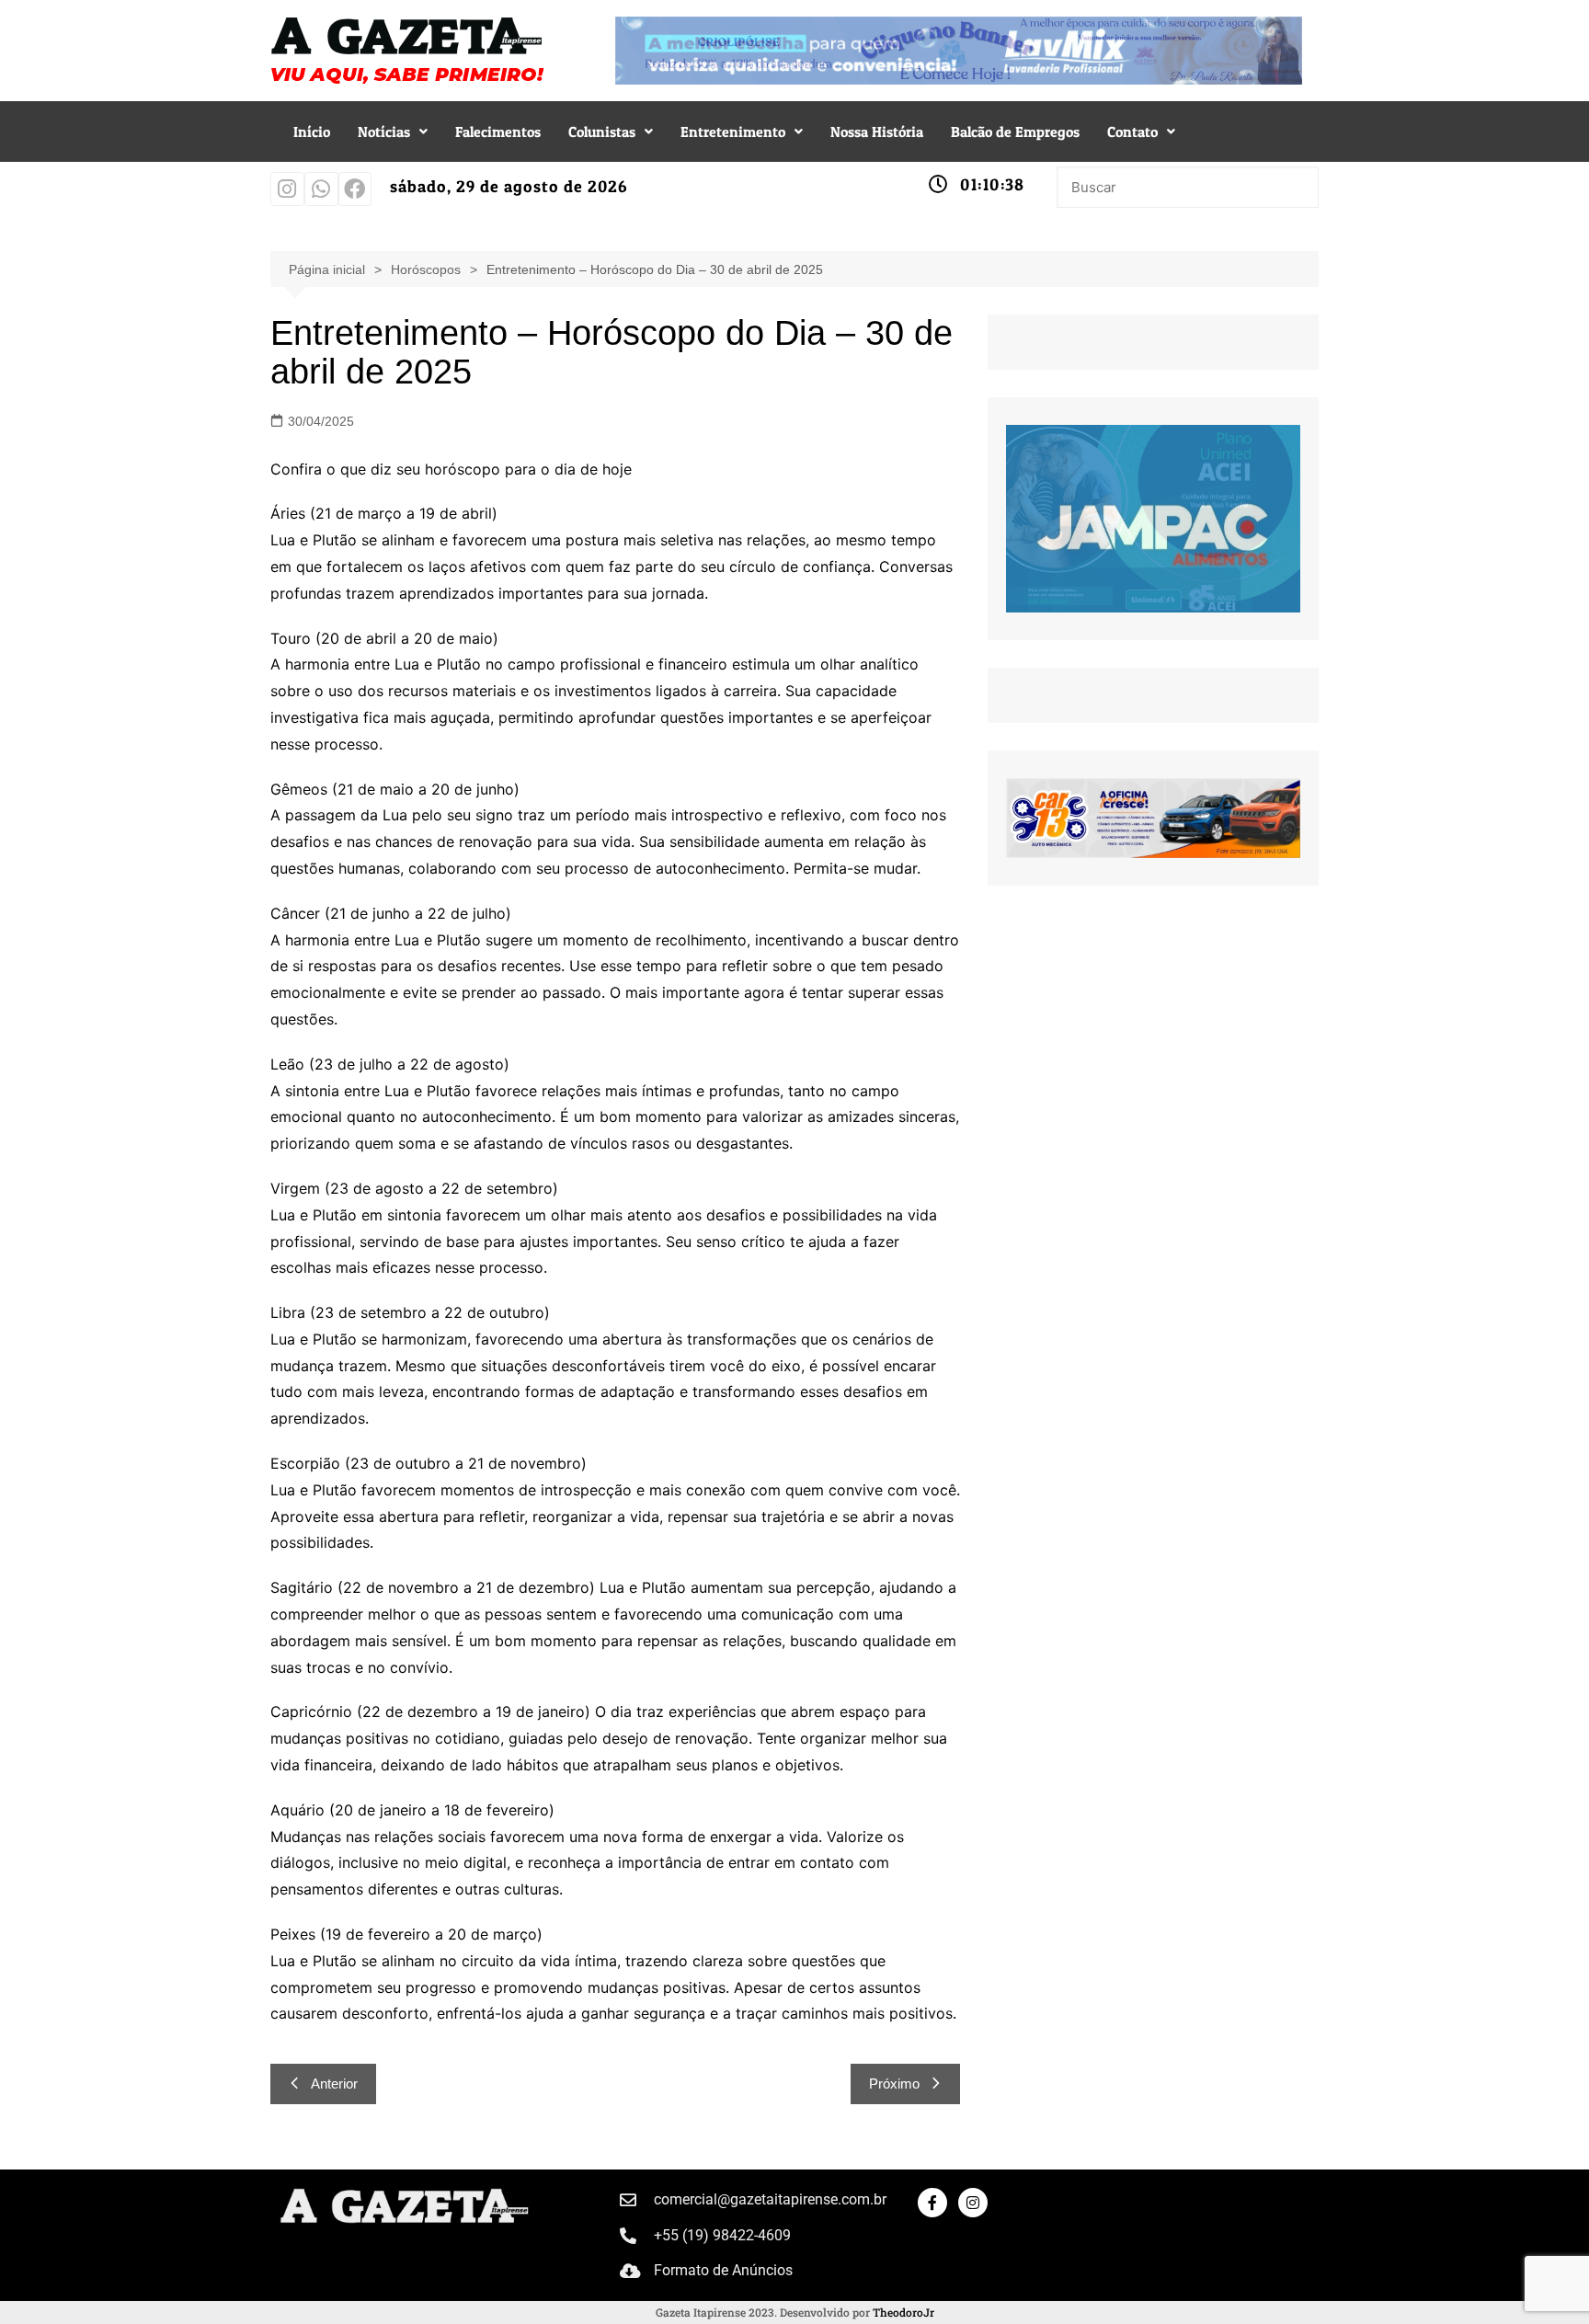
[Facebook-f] (932, 2203)
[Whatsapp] (321, 189)
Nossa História (877, 132)
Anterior (334, 2084)
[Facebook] (355, 189)
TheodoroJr (903, 2312)
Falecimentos (498, 132)
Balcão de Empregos (1015, 132)
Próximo (894, 2084)
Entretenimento (733, 132)
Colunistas (602, 132)
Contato (1132, 132)
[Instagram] (287, 189)
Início (312, 132)
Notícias (384, 132)
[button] (393, 132)
